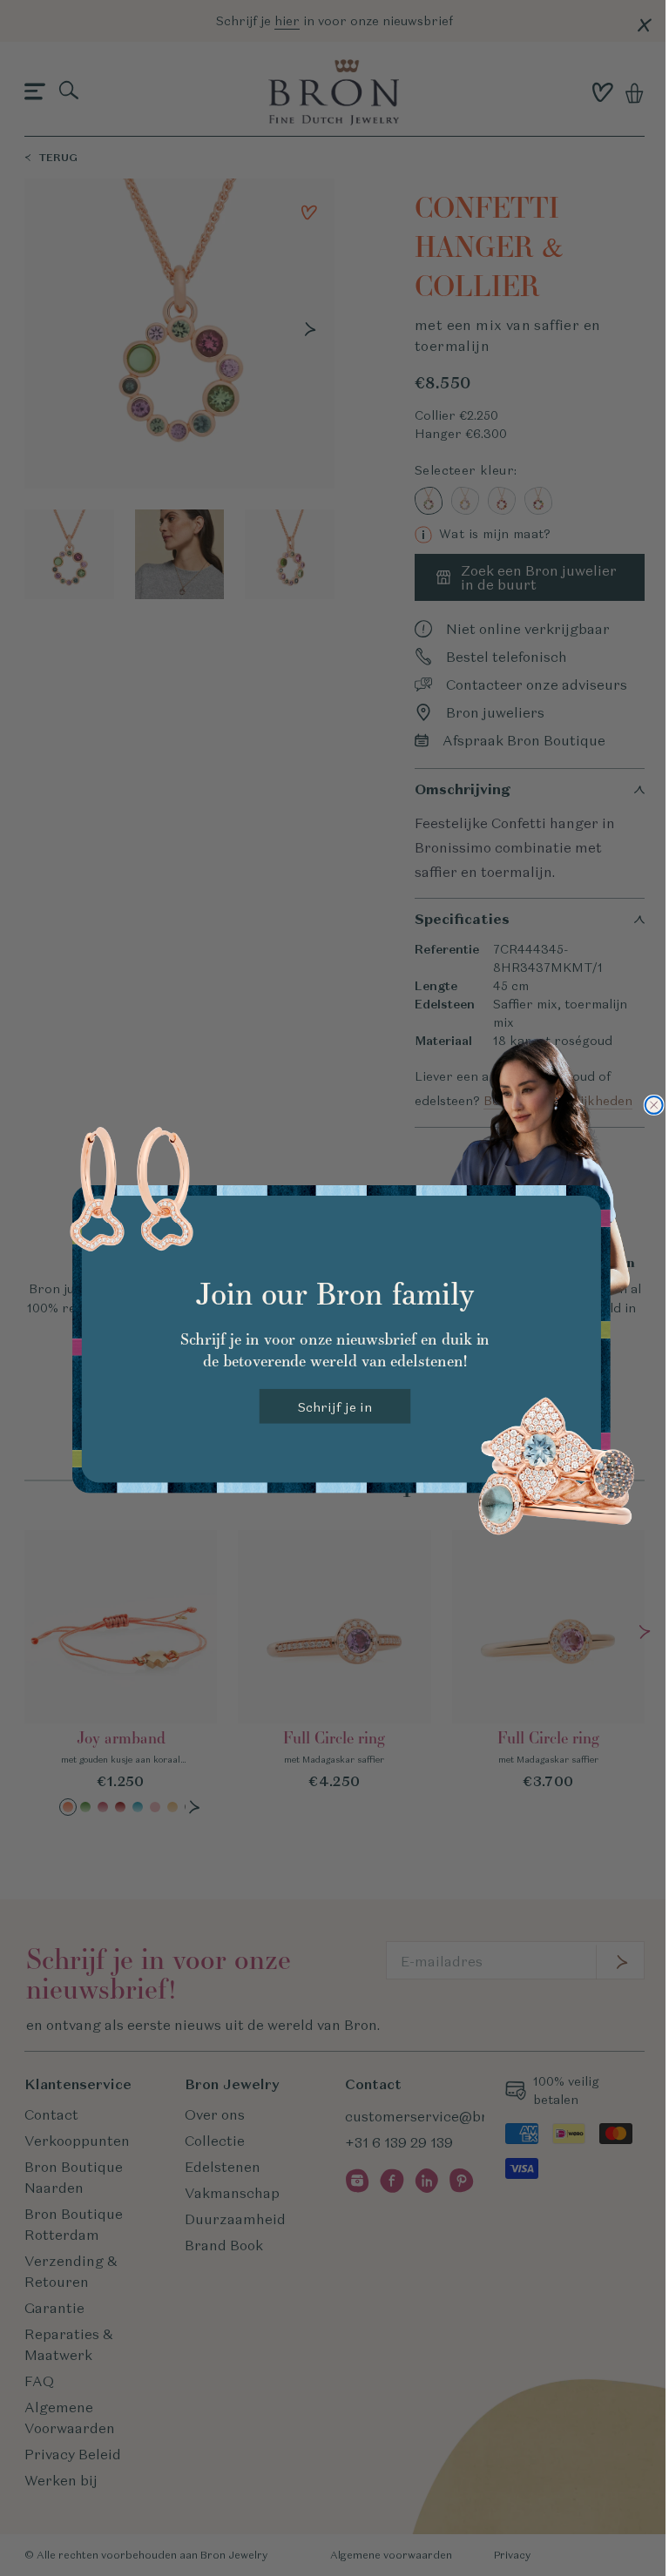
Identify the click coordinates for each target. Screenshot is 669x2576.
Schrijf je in (334, 1406)
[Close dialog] (653, 1105)
